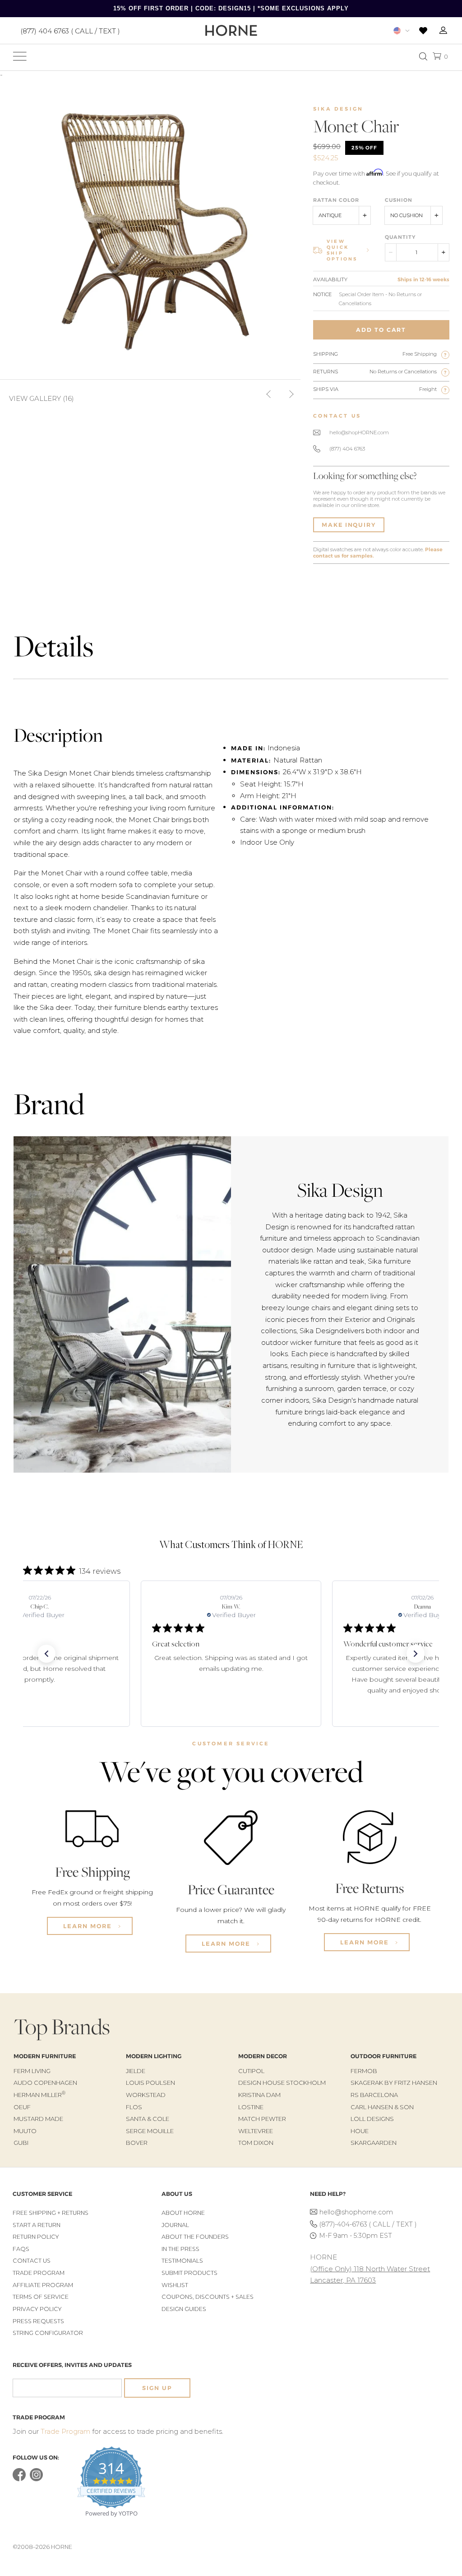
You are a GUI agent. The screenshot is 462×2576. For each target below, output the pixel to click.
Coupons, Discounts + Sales (208, 2297)
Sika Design (338, 109)
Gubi (21, 2143)
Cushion (399, 200)
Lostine (251, 2107)
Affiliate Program (43, 2285)
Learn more (89, 1926)
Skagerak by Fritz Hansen (394, 2083)
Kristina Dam (259, 2095)
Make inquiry (349, 525)
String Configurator (48, 2333)
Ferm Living (32, 2071)
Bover (137, 2143)
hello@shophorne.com (356, 2212)
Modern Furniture (45, 2056)
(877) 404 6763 (347, 449)
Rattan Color (336, 200)
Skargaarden (374, 2143)
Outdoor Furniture (383, 2056)
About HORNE (183, 2213)
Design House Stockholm (282, 2083)
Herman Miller (39, 2095)
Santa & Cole (148, 2119)
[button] (46, 1654)
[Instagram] (36, 2479)
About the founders (195, 2237)
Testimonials (182, 2261)
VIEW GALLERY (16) (42, 398)
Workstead (146, 2095)
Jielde (136, 2071)
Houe (360, 2131)
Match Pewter (262, 2119)
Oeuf (22, 2107)
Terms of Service (41, 2297)
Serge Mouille (150, 2131)
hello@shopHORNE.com (359, 432)
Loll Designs (372, 2119)
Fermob (364, 2071)
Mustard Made (38, 2119)
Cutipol (251, 2071)
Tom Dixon (256, 2143)
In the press (180, 2249)
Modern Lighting (154, 2056)
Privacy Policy (37, 2309)
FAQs (21, 2249)
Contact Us (32, 2261)
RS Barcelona (374, 2095)
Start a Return (37, 2225)
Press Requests (38, 2321)
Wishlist (175, 2285)
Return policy (36, 2237)
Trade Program (39, 2273)
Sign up (157, 2388)
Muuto (25, 2131)
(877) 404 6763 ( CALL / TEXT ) (70, 30)
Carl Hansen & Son (382, 2107)
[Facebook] (19, 2479)
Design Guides (184, 2309)
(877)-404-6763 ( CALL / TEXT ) (368, 2224)
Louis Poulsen (150, 2083)
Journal (175, 2225)
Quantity (400, 237)
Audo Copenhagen (45, 2083)
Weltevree (256, 2131)
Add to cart (381, 330)
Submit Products (189, 2273)
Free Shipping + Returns (51, 2213)
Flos (134, 2107)
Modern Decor (263, 2056)
